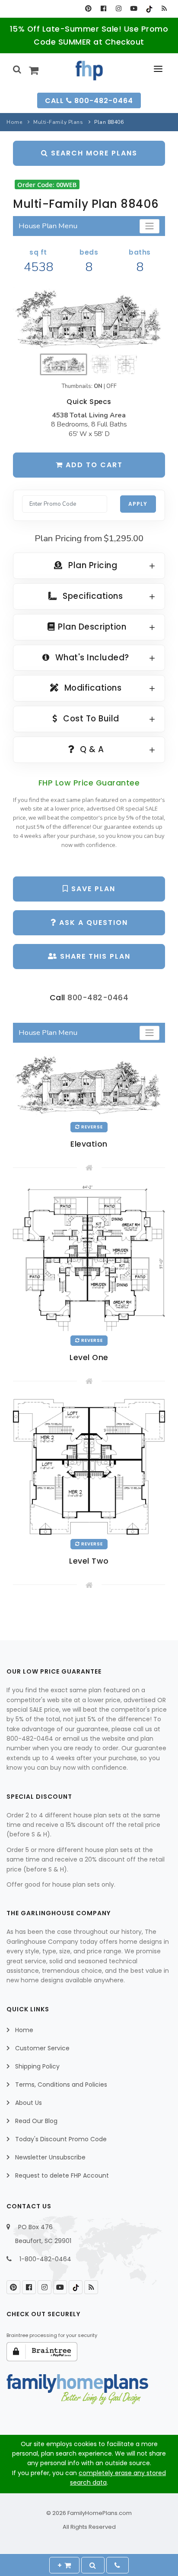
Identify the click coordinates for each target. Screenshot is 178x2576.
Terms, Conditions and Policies (61, 2085)
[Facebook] (103, 9)
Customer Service (42, 2048)
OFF (111, 386)
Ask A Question (92, 923)
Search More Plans (93, 153)
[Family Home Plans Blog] (164, 9)
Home (14, 122)
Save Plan (92, 889)
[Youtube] (134, 9)
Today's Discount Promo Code (61, 2139)
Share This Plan (94, 956)
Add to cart (93, 465)
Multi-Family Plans (58, 122)
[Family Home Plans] (89, 71)
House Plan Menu (48, 226)
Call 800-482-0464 (89, 101)
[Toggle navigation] (149, 226)
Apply (138, 504)
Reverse (91, 1127)
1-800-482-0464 (45, 2259)
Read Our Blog (36, 2121)
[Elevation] (89, 318)
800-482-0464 (98, 997)
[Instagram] (119, 9)
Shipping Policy (37, 2066)
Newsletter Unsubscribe (50, 2157)
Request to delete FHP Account (62, 2175)
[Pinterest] (88, 9)
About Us (29, 2103)
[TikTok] (149, 9)
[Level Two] (89, 1466)
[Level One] (89, 1258)
